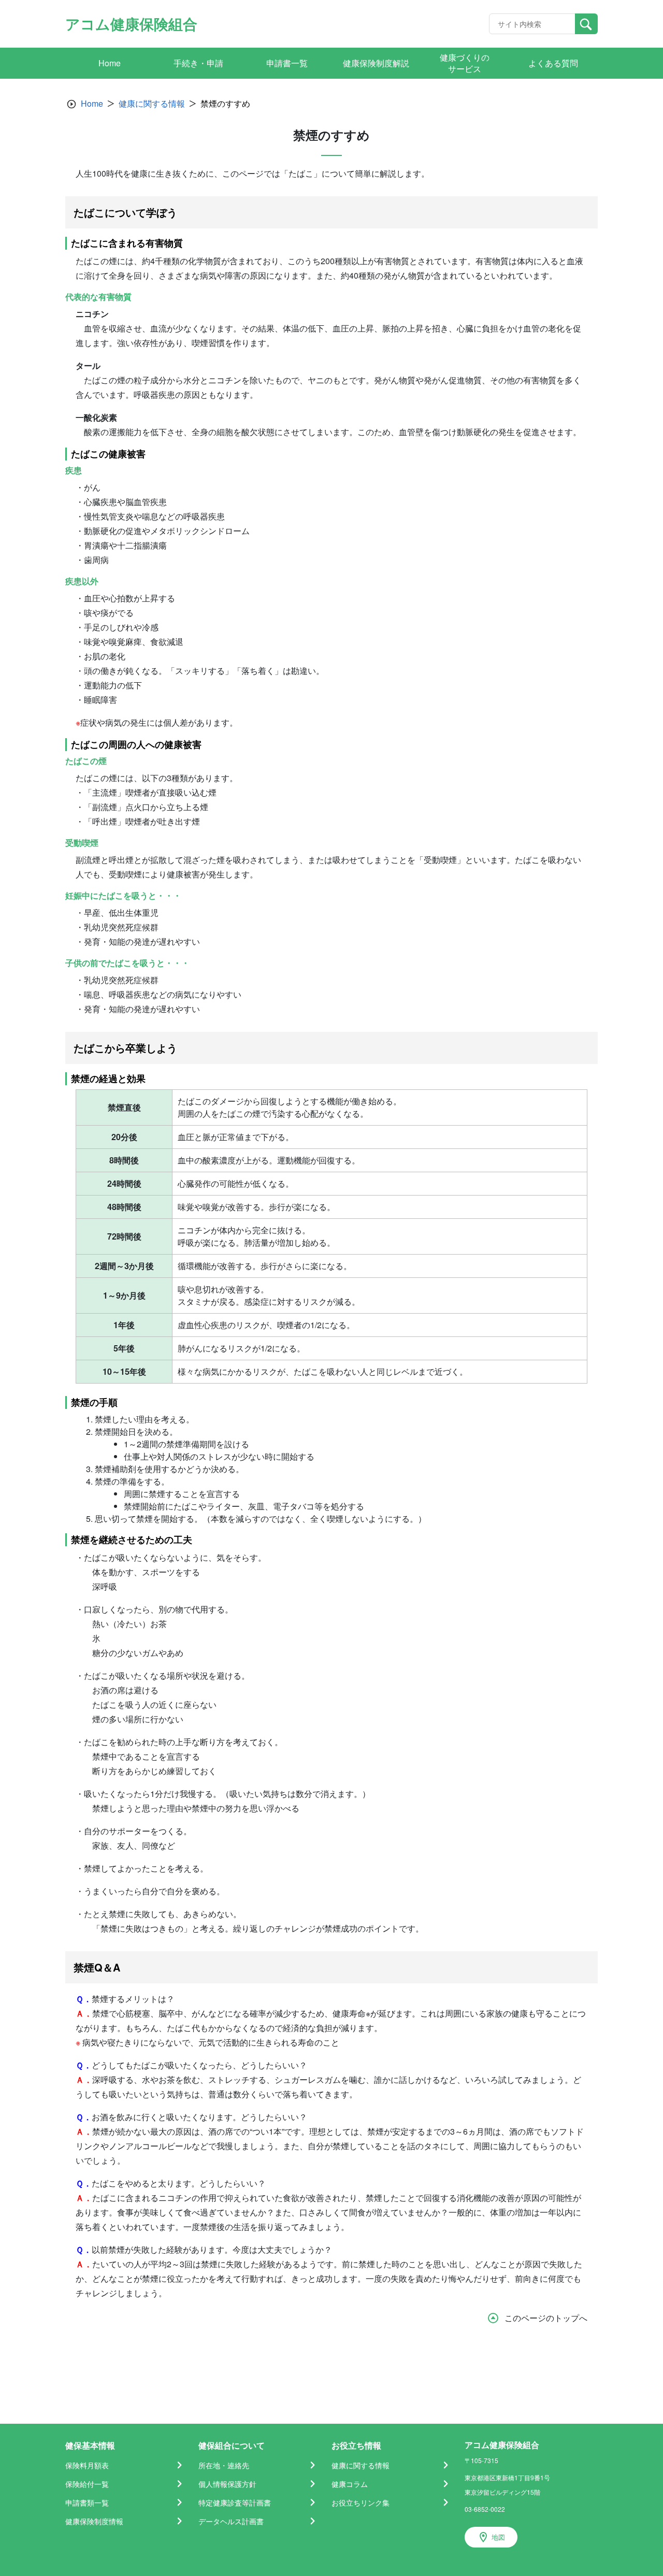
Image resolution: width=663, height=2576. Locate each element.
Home (92, 103)
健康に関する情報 (152, 103)
